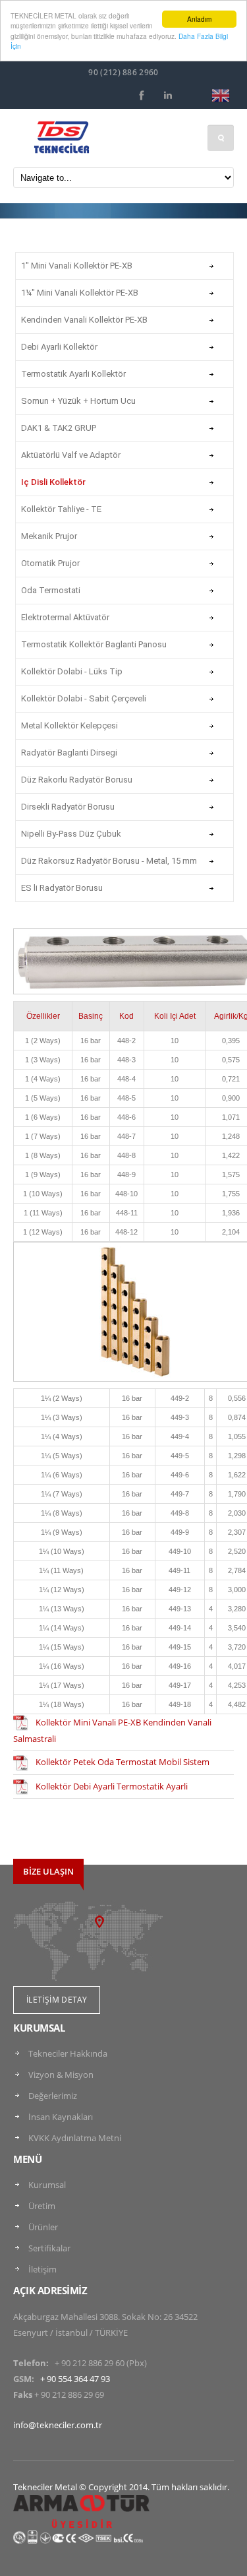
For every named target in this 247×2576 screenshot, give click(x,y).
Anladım (199, 19)
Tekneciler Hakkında (68, 2053)
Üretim (42, 2206)
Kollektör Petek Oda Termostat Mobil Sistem (123, 1762)
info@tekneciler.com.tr (58, 2425)
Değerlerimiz (53, 2096)
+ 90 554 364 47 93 (75, 2379)
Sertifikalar (49, 2248)
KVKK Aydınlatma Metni (75, 2138)
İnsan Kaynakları (61, 2117)
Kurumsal (47, 2185)
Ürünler (43, 2227)
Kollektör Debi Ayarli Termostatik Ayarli (112, 1786)
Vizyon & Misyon (61, 2075)
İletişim (42, 2269)
